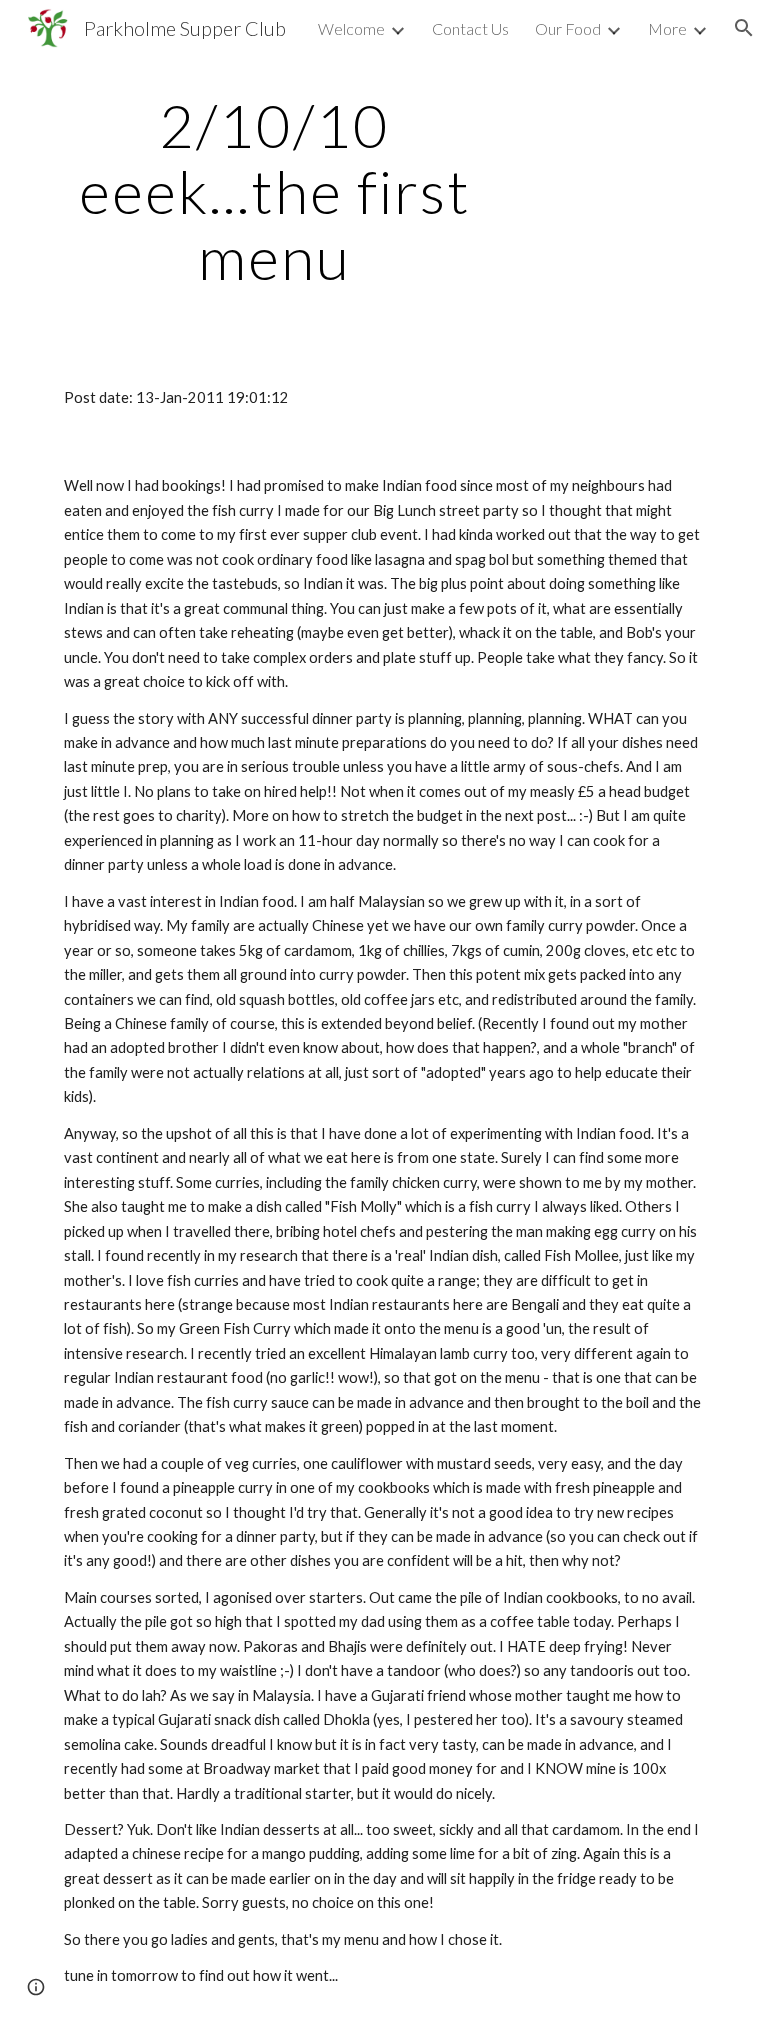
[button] (744, 28)
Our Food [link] (568, 28)
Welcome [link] (351, 28)
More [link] (667, 28)
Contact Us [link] (470, 28)
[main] (274, 191)
